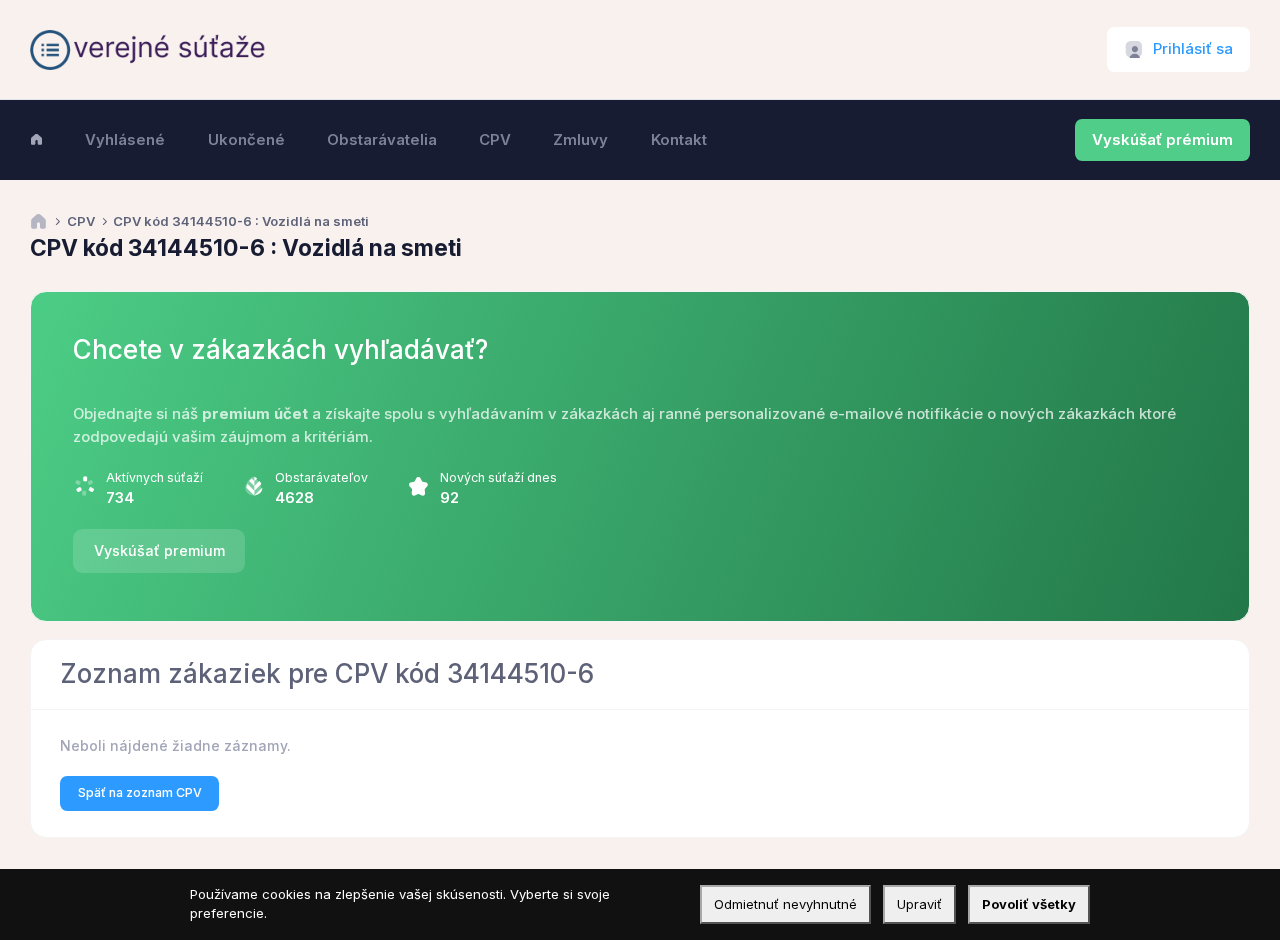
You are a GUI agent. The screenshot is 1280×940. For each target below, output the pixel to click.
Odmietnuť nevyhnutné (785, 904)
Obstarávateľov (321, 477)
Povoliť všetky (1029, 904)
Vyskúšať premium (159, 550)
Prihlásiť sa (1193, 49)
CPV (81, 221)
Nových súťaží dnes (498, 477)
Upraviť (919, 904)
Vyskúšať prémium (1162, 140)
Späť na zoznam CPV (140, 792)
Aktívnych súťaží (154, 477)
